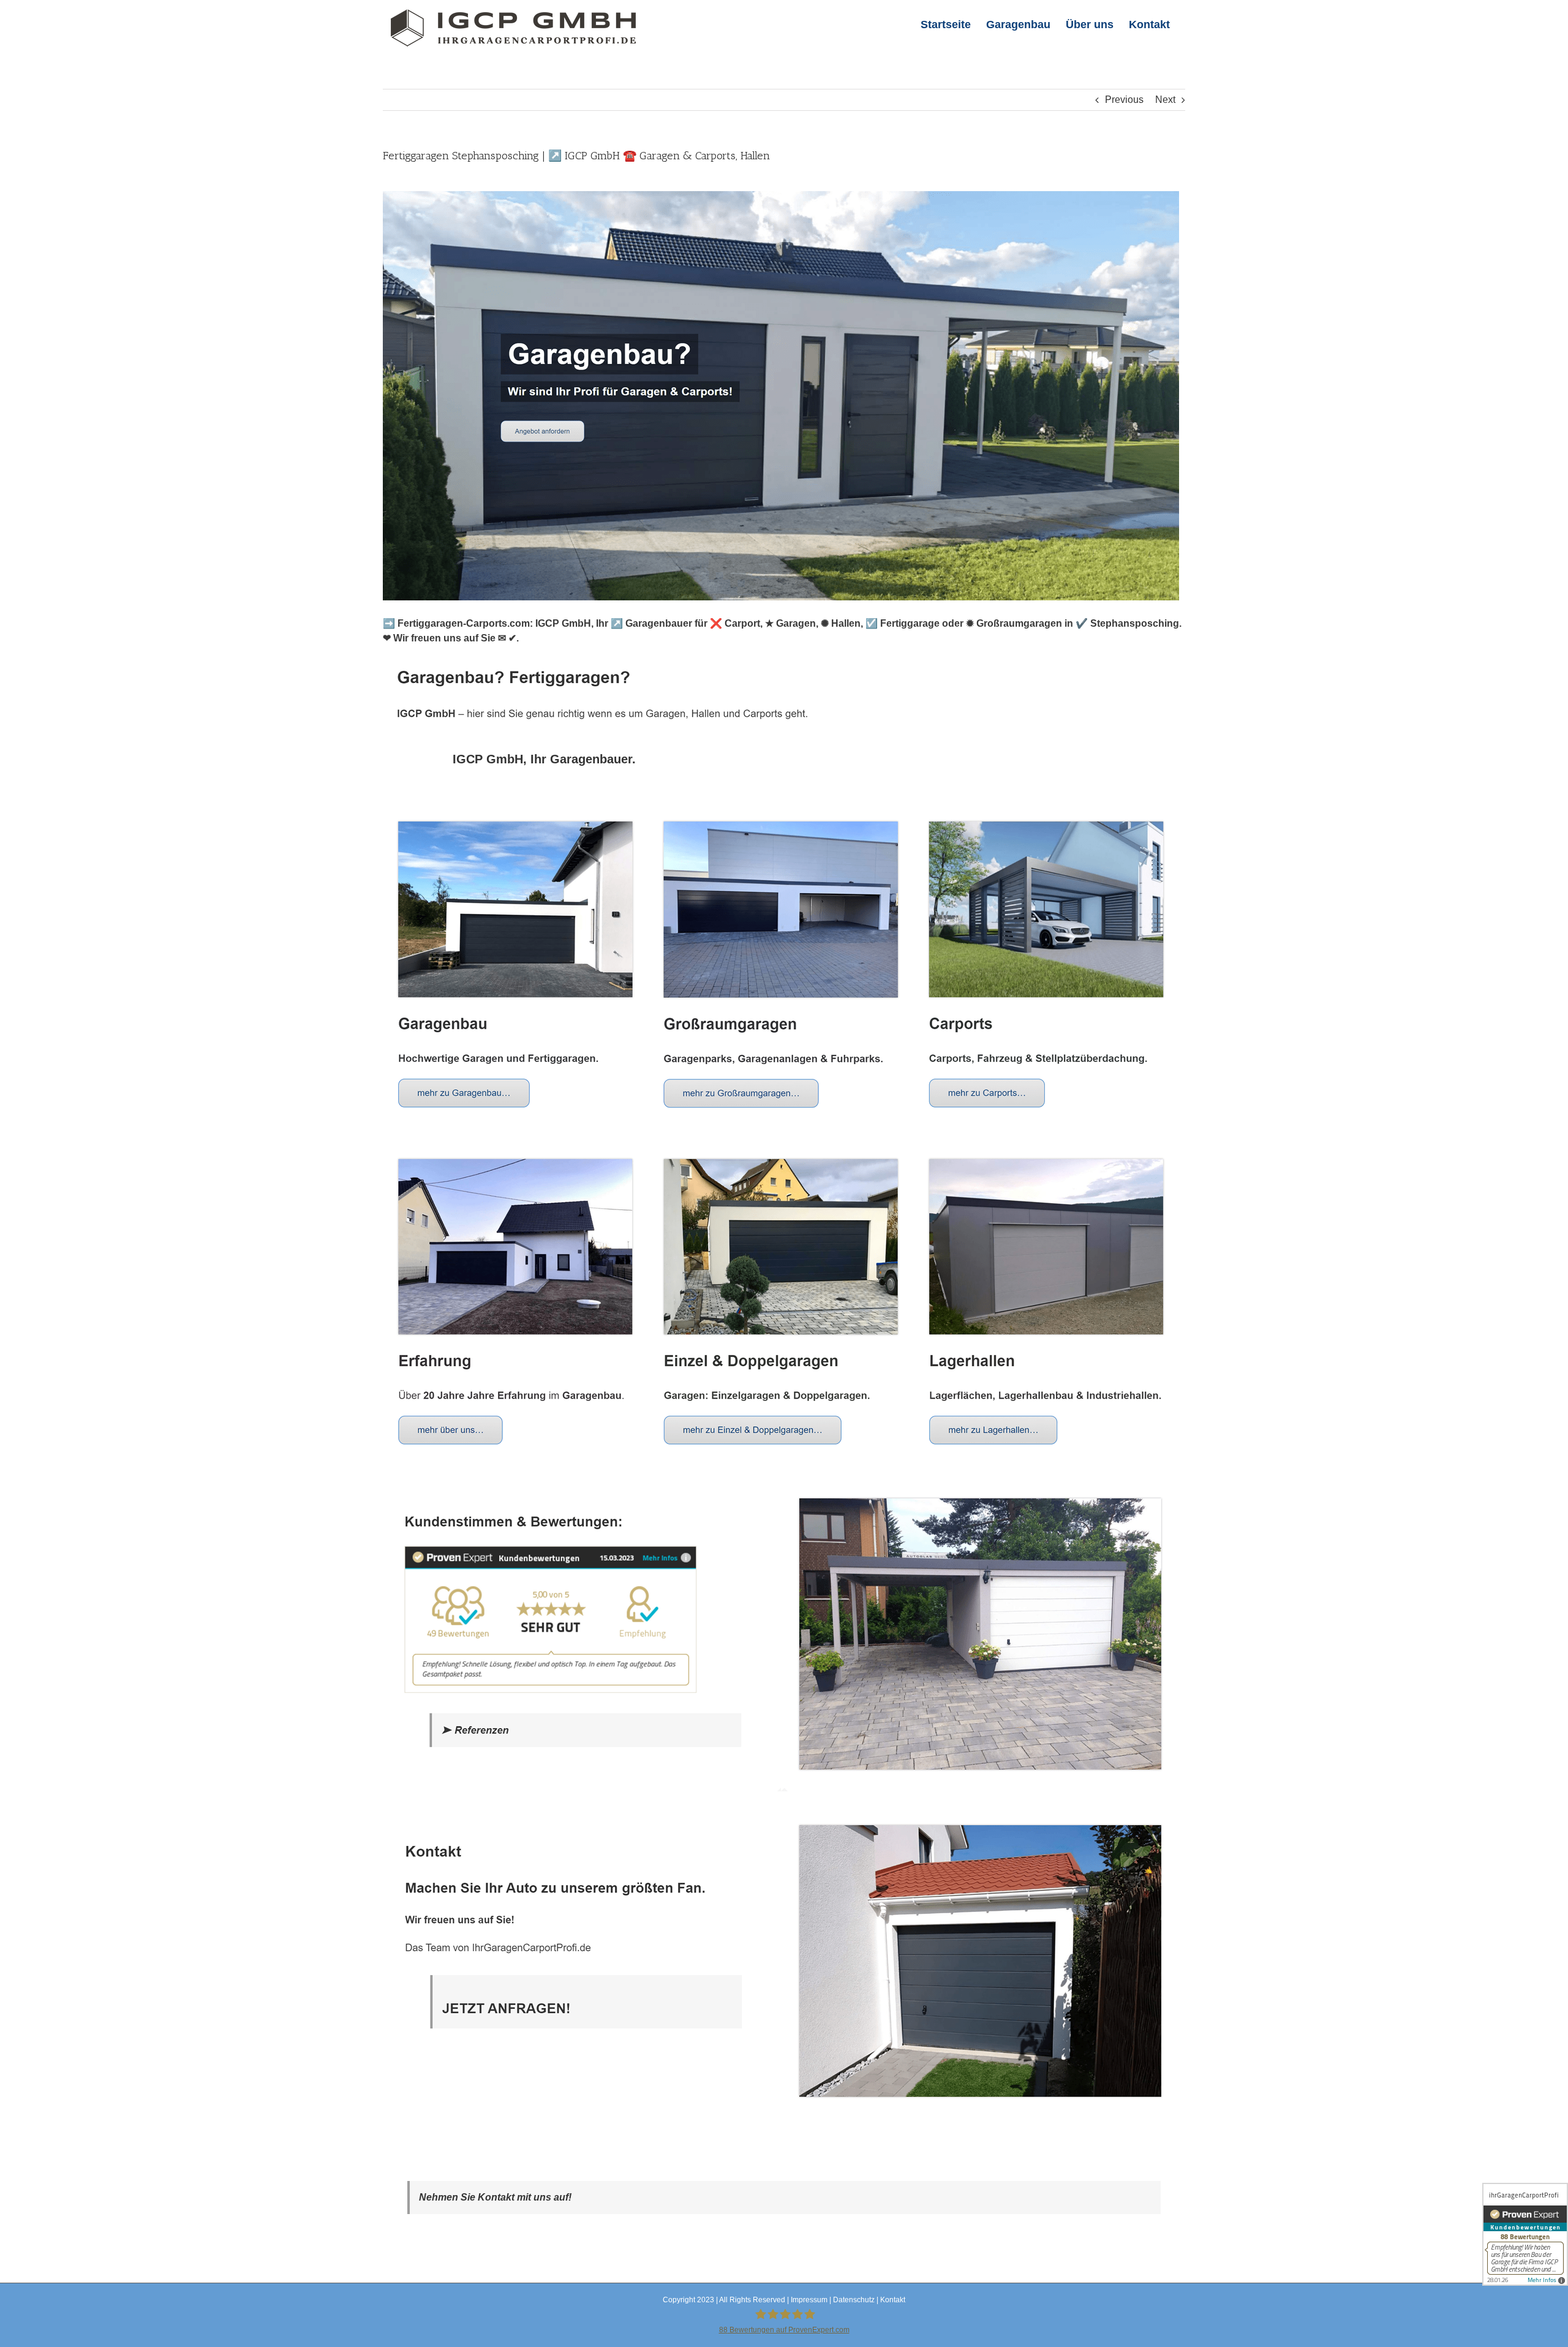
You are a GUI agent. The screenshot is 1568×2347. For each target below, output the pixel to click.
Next (1165, 100)
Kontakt (893, 2300)
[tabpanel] (784, 1466)
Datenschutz (854, 2300)
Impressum (809, 2300)
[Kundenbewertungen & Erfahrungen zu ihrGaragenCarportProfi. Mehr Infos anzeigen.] (1525, 2234)
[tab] (544, 759)
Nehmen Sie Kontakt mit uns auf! (495, 2197)
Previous (1124, 100)
